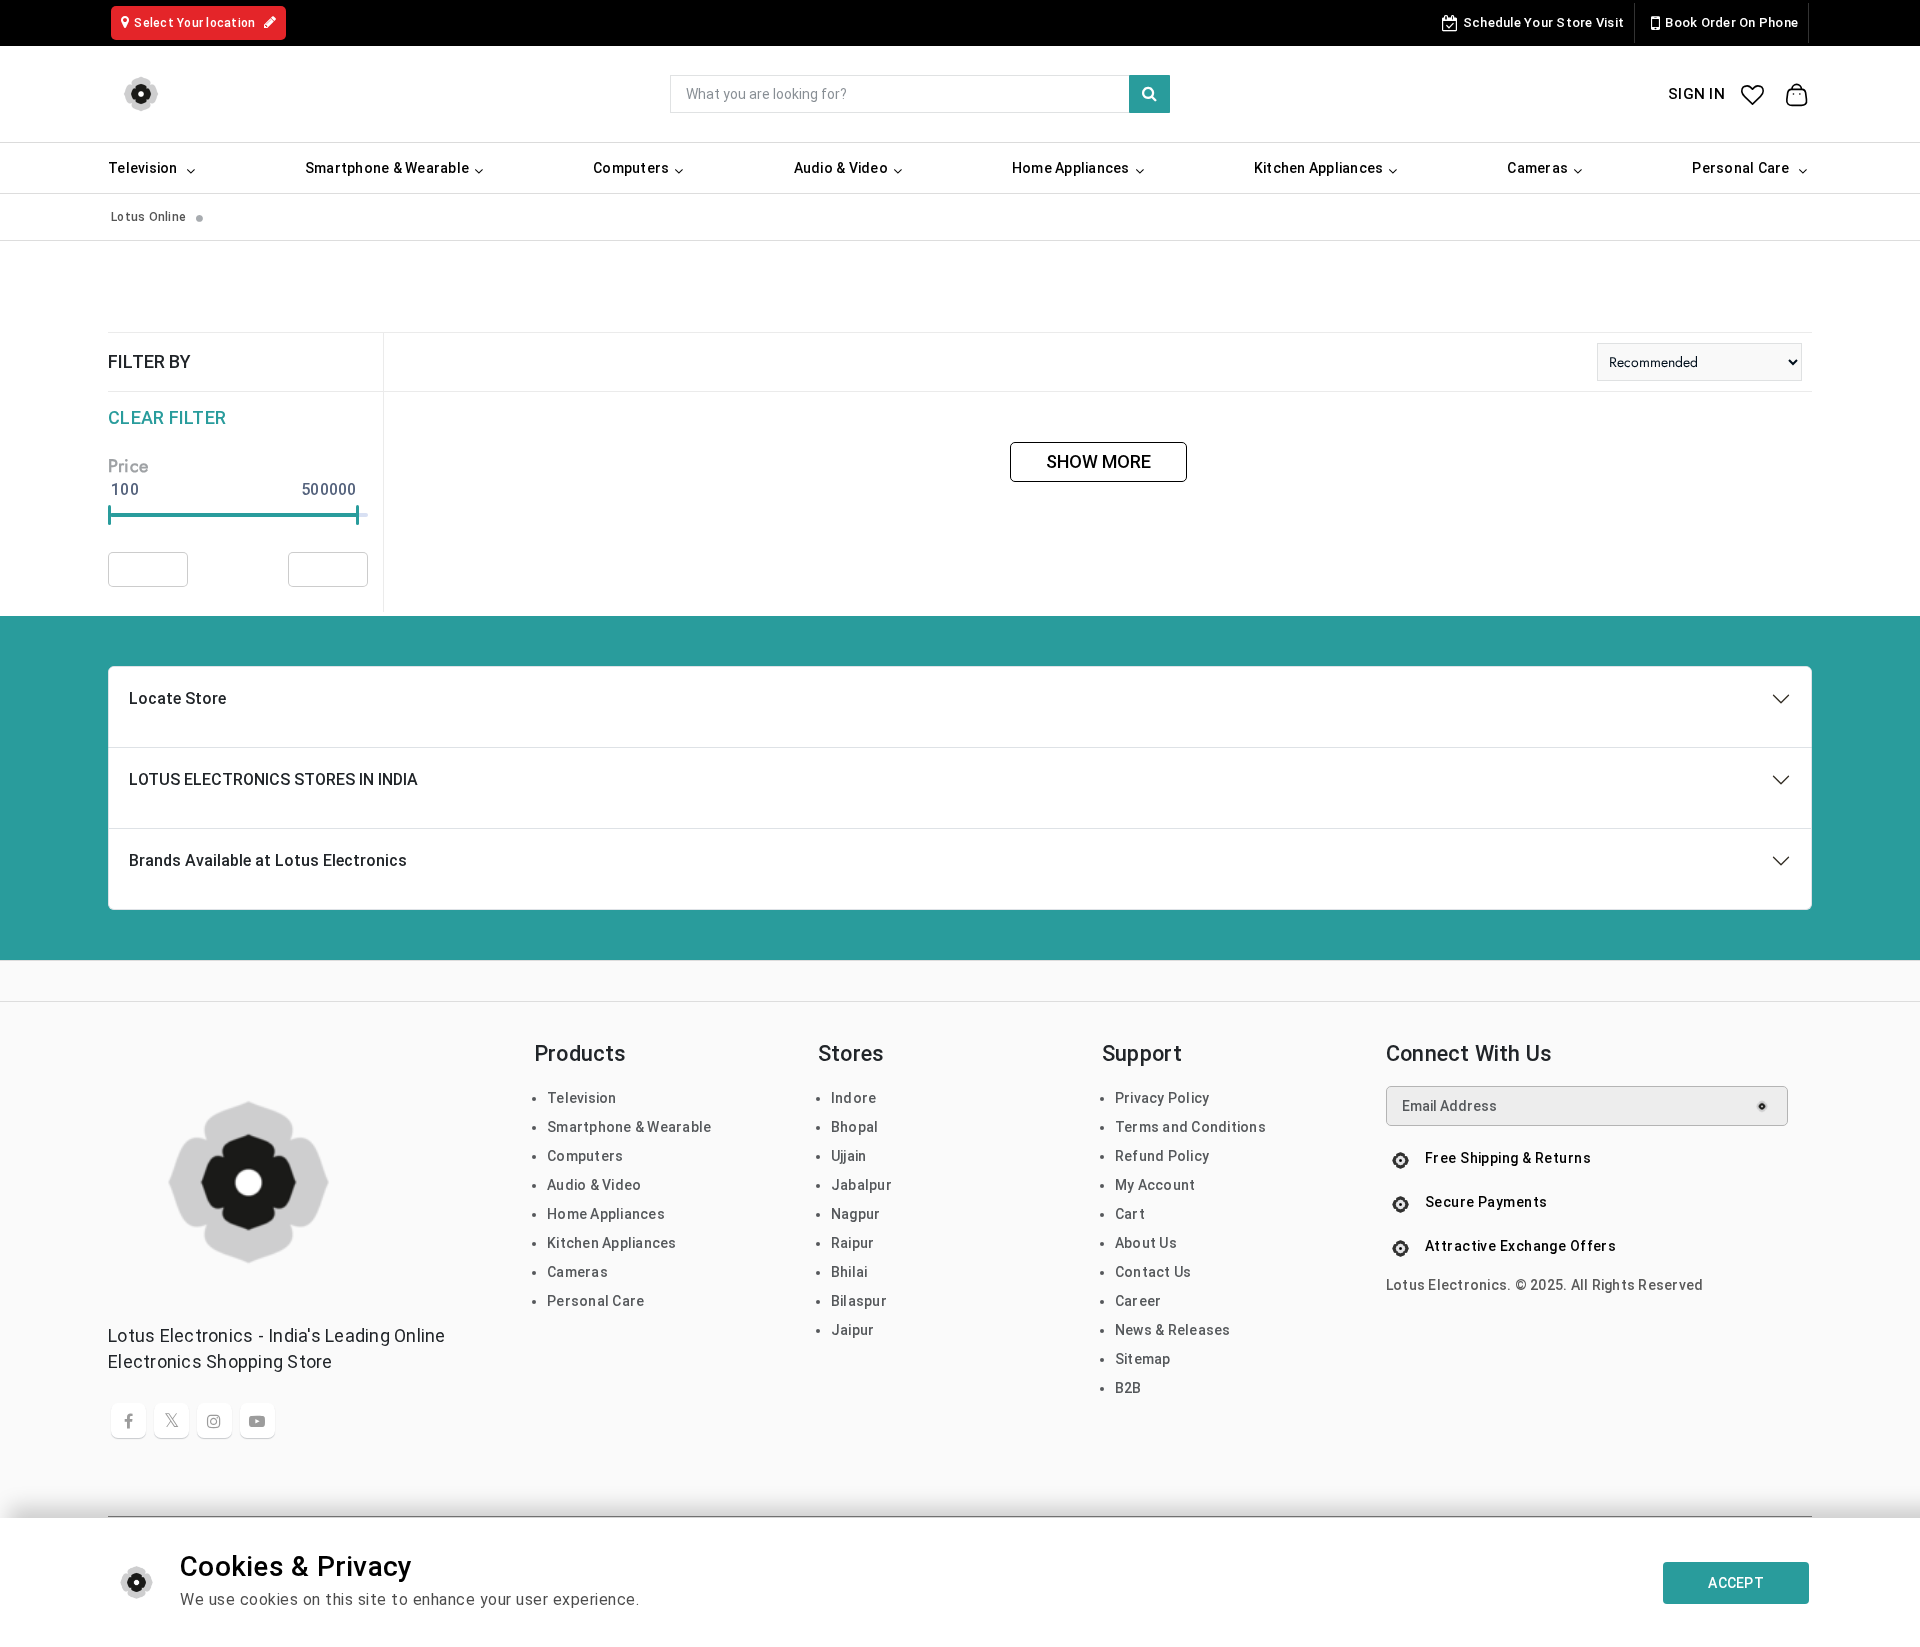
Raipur (853, 1243)
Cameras (577, 1272)
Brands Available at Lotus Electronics (268, 860)
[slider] (109, 515)
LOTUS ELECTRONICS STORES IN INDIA (273, 779)
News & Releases (1173, 1330)
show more (1098, 461)
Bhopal (855, 1127)
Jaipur (853, 1330)
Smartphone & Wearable (629, 1127)
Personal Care (595, 1301)
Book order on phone (1731, 22)
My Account (1155, 1185)
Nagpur (856, 1214)
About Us (1146, 1243)
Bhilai (849, 1272)
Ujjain (849, 1156)
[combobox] (920, 94)
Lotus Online (148, 217)
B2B (1128, 1388)
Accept (1736, 1583)
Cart (1130, 1214)
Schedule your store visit (1543, 22)
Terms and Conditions (1190, 1127)
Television (582, 1098)
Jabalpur (861, 1185)
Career (1138, 1301)
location (196, 23)
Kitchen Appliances (612, 1243)
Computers (585, 1156)
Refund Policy (1162, 1156)
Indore (854, 1098)
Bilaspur (859, 1301)
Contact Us (1153, 1272)
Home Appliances (606, 1214)
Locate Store (177, 698)
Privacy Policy (1162, 1098)
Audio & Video (594, 1185)
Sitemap (1143, 1359)
